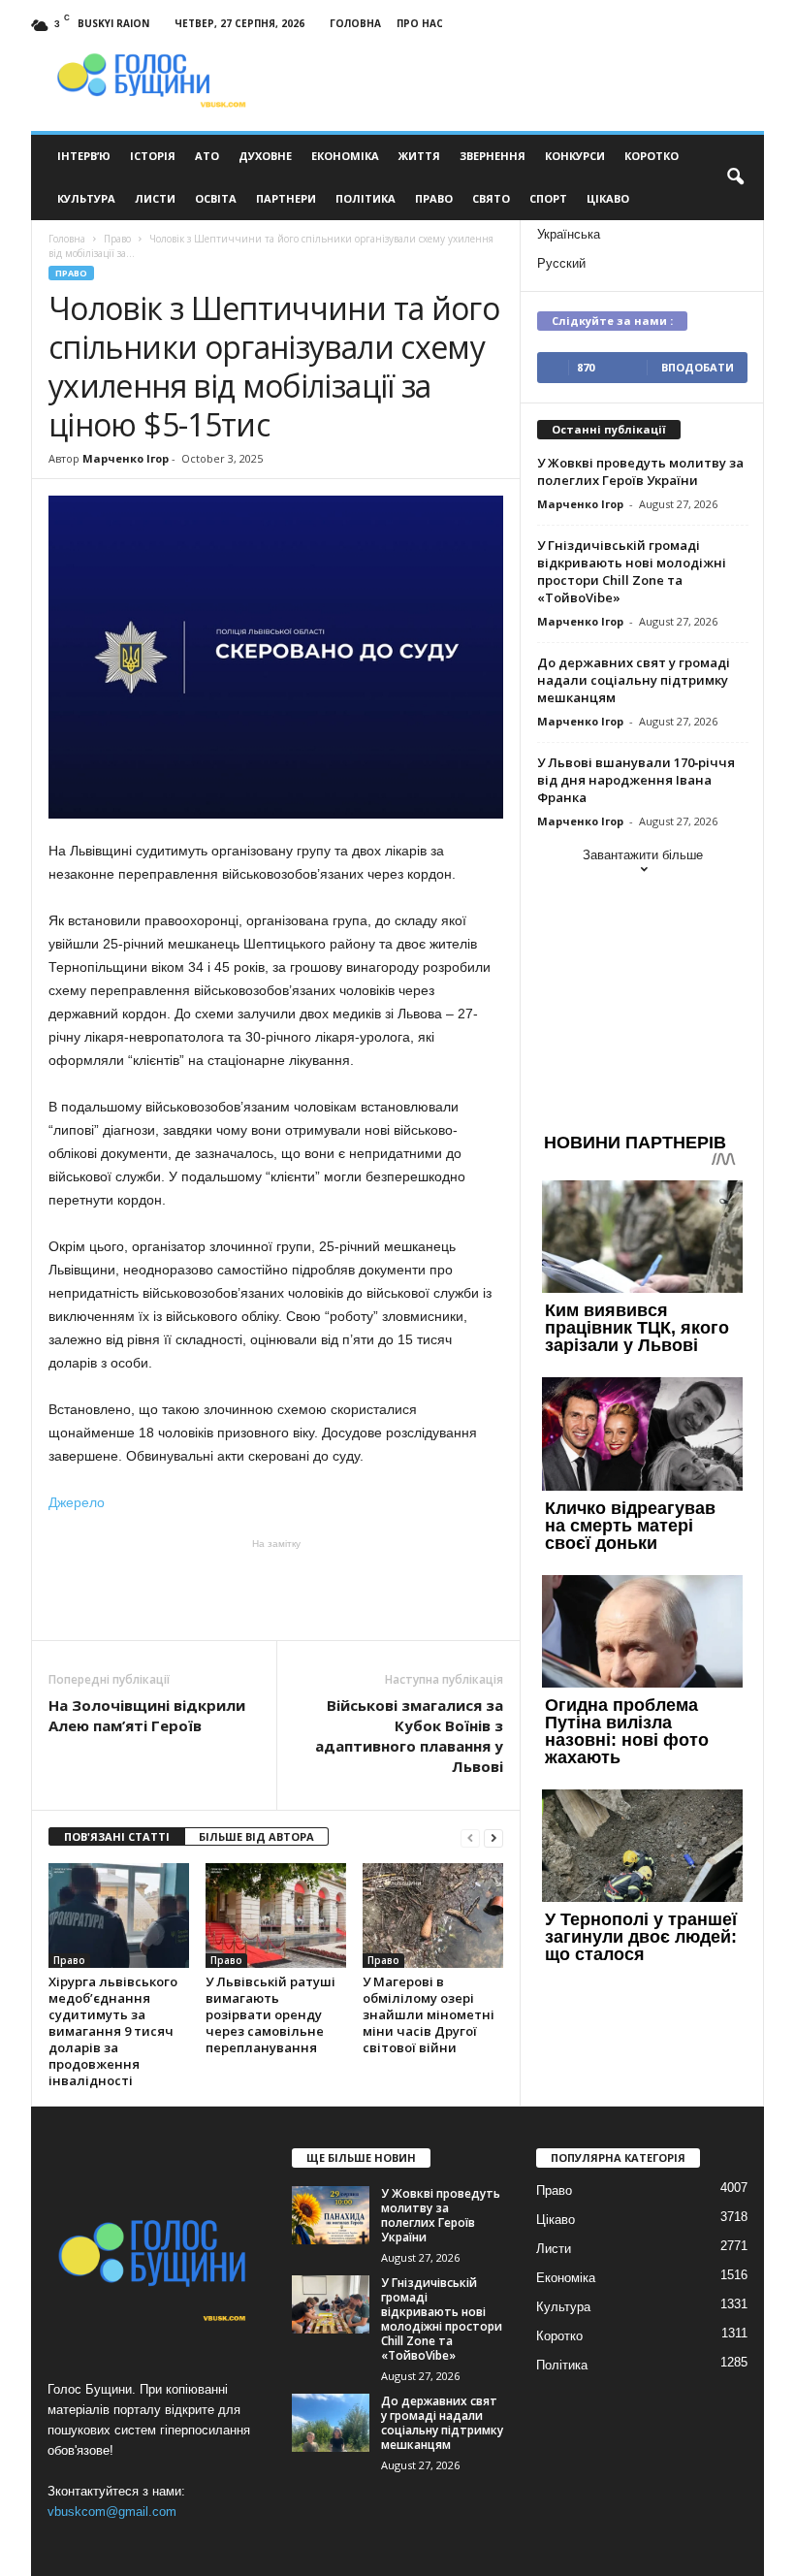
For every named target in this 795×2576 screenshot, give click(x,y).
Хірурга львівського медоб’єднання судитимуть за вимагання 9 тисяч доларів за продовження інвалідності (113, 2031)
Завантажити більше (643, 855)
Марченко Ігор (126, 458)
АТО (207, 156)
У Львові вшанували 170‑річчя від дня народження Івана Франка (636, 780)
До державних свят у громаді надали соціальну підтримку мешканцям (634, 680)
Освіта (216, 198)
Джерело (77, 1502)
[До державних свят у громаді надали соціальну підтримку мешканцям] (331, 2423)
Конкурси (575, 156)
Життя (419, 156)
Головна (355, 23)
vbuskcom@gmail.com (112, 2512)
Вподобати (698, 367)
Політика (366, 198)
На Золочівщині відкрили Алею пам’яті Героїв (147, 1715)
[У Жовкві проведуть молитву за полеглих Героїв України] (331, 2215)
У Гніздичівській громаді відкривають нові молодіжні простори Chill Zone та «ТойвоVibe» (632, 571)
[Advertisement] (276, 1590)
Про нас (420, 23)
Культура (86, 198)
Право (434, 198)
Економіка (345, 156)
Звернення (493, 156)
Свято (491, 198)
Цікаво (608, 198)
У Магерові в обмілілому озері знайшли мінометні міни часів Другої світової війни (429, 2014)
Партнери (286, 198)
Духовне (265, 156)
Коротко (652, 156)
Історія (153, 156)
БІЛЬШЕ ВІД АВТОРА (256, 1836)
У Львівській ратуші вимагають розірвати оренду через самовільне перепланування (270, 2014)
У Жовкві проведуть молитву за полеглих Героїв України (640, 471)
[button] (735, 177)
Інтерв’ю (84, 156)
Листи (155, 198)
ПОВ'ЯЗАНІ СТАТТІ (117, 1836)
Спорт (548, 198)
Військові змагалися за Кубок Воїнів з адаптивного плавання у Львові (409, 1736)
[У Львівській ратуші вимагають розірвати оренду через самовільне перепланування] (276, 1916)
